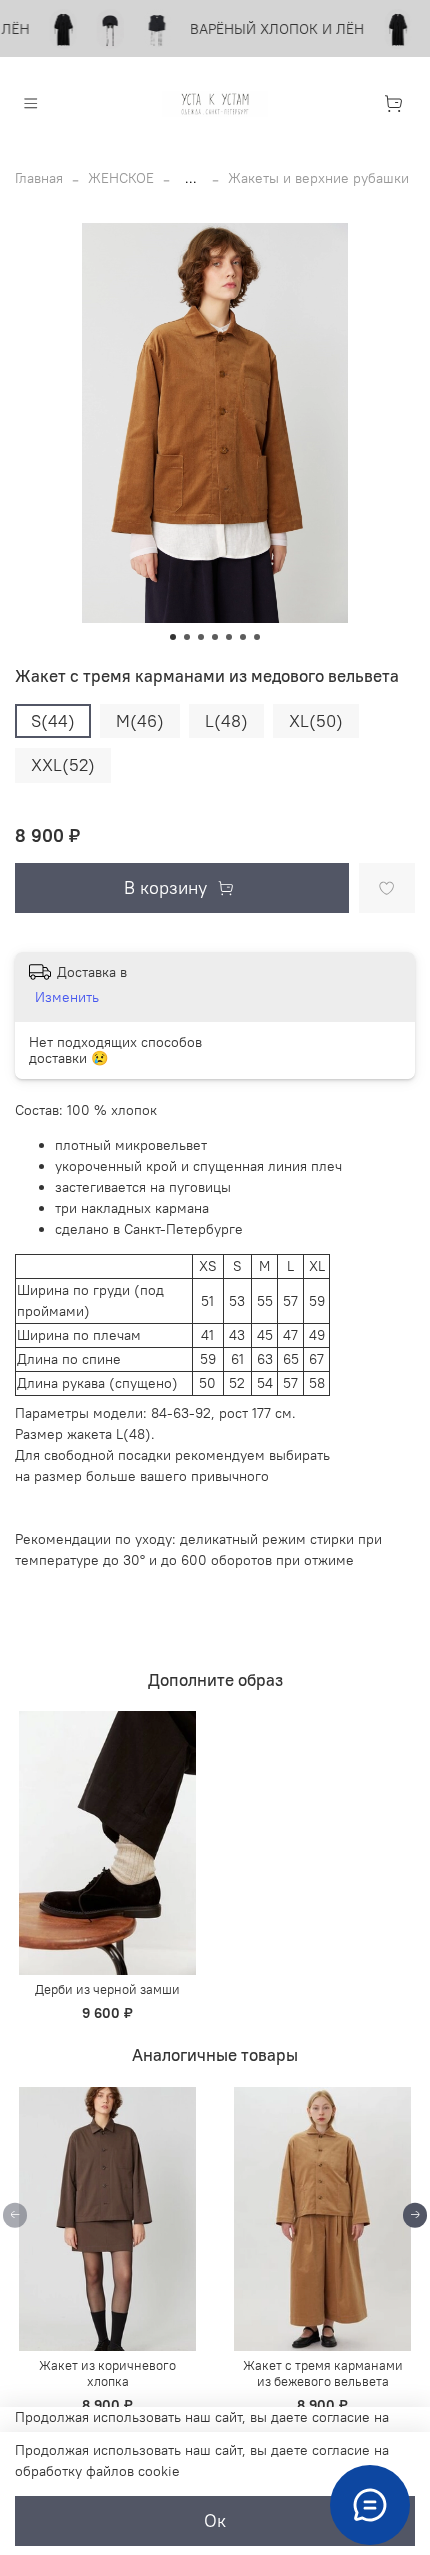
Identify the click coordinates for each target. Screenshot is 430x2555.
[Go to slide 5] (229, 637)
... (191, 178)
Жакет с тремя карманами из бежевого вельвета (323, 2373)
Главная (39, 178)
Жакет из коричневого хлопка (107, 2373)
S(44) (53, 721)
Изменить (67, 997)
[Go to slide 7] (257, 637)
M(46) (140, 721)
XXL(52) (63, 765)
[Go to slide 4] (215, 637)
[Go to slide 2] (187, 637)
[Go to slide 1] (173, 637)
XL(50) (316, 721)
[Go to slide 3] (201, 637)
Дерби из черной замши (107, 1990)
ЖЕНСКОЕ (121, 178)
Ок (215, 2521)
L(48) (226, 721)
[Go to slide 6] (243, 637)
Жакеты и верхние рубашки (318, 178)
